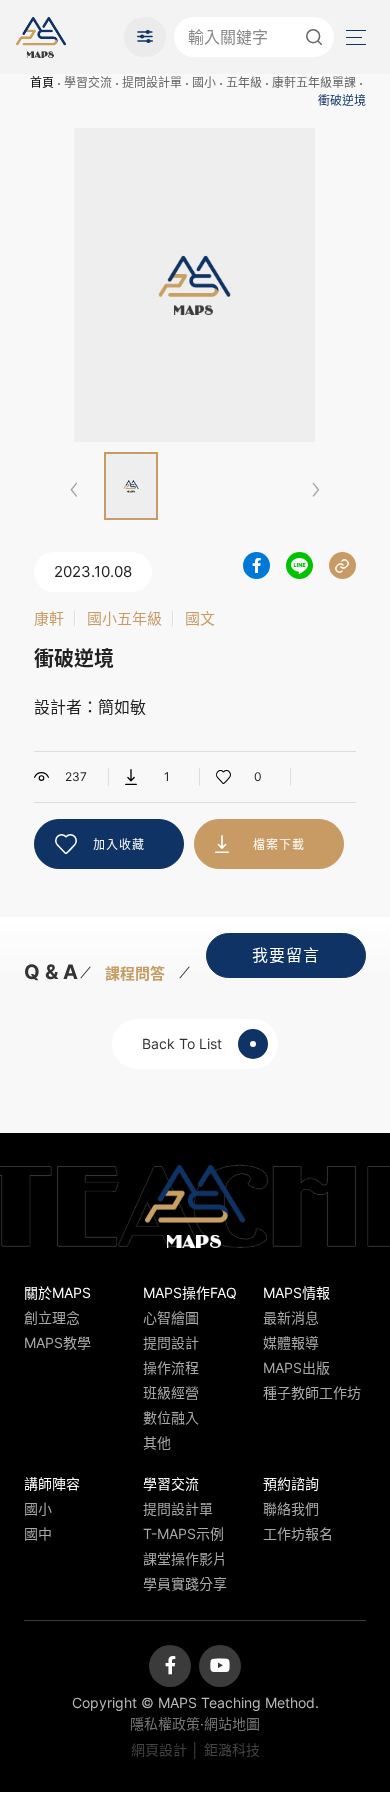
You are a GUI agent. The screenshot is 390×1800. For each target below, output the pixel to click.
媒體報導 (291, 1342)
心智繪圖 (171, 1317)
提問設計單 (152, 82)
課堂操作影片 (185, 1558)
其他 (157, 1442)
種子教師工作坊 (312, 1392)
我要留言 (286, 955)
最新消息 (291, 1317)
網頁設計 (159, 1749)
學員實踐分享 (185, 1583)
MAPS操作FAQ (190, 1292)
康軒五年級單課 (314, 82)
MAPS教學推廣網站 (41, 37)
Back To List (182, 1043)
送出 (314, 37)
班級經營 (171, 1392)
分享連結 (342, 565)
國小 (204, 82)
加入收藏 (119, 844)
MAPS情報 (296, 1292)
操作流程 (171, 1367)
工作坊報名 (298, 1533)
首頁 (42, 82)
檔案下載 (279, 844)
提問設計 (171, 1342)
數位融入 (171, 1417)
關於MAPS (57, 1292)
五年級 (244, 82)
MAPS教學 (57, 1342)
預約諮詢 (291, 1483)
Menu (354, 37)
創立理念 (52, 1317)
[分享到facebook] (256, 565)
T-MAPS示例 (183, 1533)
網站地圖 (232, 1723)
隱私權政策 (165, 1723)
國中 (38, 1533)
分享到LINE (299, 565)
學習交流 (88, 82)
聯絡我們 (291, 1508)
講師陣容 (52, 1483)
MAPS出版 (296, 1367)
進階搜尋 (145, 37)
